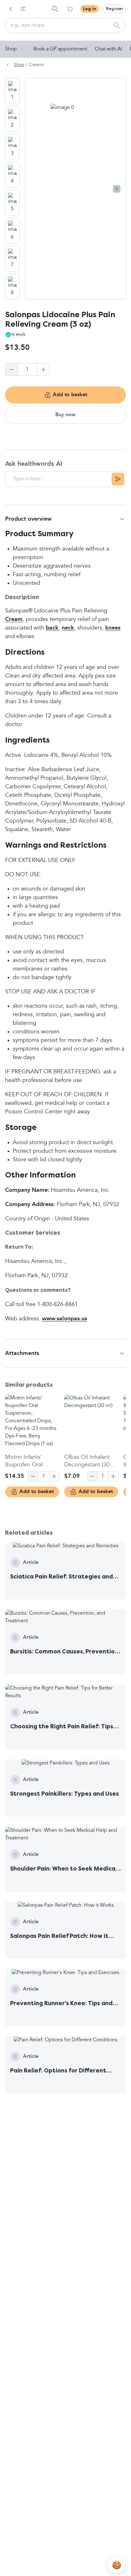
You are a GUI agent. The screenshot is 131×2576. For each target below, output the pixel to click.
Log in (90, 9)
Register (114, 9)
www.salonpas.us (65, 1319)
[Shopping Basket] (70, 9)
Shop (11, 49)
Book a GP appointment (60, 49)
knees (113, 628)
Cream (14, 619)
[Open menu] (23, 9)
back (52, 628)
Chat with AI (108, 49)
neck (68, 628)
